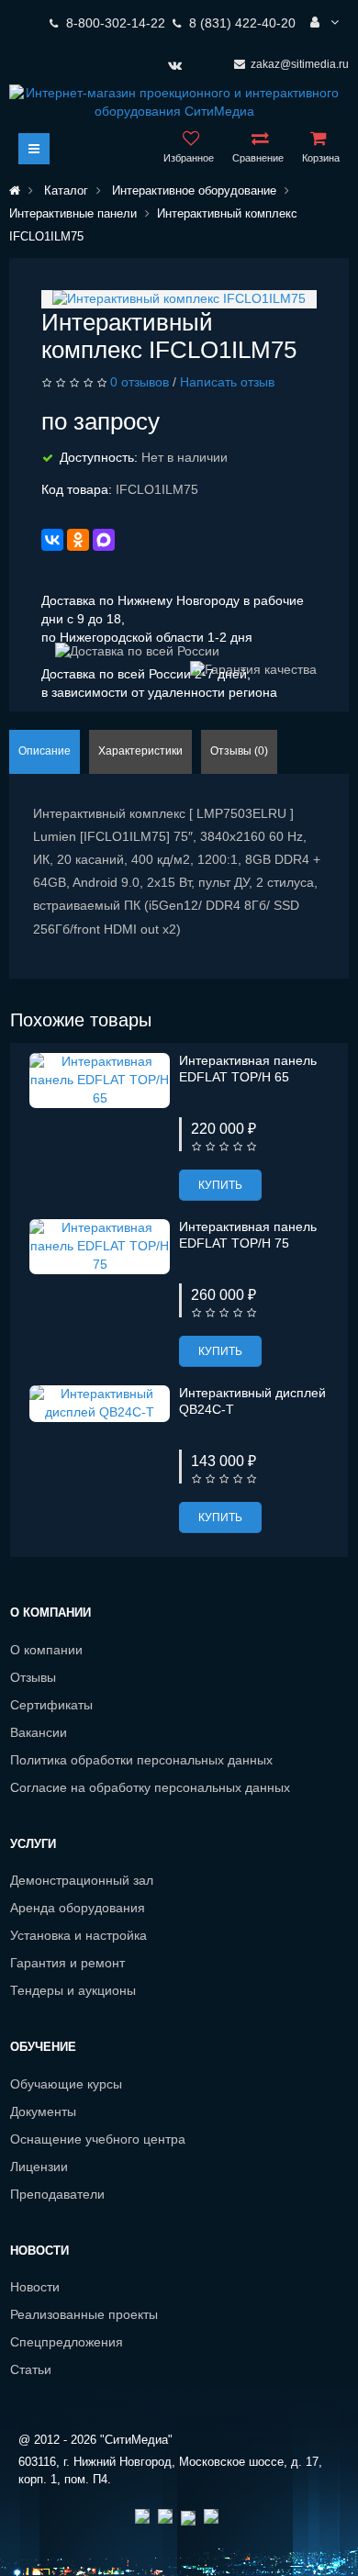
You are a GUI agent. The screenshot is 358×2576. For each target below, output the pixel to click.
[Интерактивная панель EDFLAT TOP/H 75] (100, 1246)
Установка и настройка (78, 1935)
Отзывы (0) (239, 751)
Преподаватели (57, 2194)
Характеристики (140, 751)
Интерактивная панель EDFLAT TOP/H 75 (248, 1235)
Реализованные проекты (84, 2314)
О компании (46, 1650)
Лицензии (39, 2167)
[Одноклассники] (78, 540)
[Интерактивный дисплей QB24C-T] (100, 1403)
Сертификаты (51, 1705)
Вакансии (39, 1732)
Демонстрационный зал (82, 1880)
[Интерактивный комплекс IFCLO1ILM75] (179, 298)
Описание (45, 751)
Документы (43, 2111)
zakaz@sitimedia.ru (300, 64)
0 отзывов (140, 382)
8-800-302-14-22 (116, 23)
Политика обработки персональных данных (141, 1760)
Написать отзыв (227, 382)
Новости (35, 2287)
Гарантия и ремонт (67, 1963)
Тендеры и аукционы (73, 1990)
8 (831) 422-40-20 (242, 23)
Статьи (31, 2369)
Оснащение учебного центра (98, 2139)
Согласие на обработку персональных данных (150, 1787)
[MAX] (104, 540)
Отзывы (33, 1677)
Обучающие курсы (66, 2084)
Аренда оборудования (78, 1908)
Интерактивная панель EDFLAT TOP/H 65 (248, 1069)
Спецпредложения (67, 2342)
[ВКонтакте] (52, 540)
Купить (220, 1185)
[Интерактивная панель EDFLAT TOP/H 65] (100, 1080)
